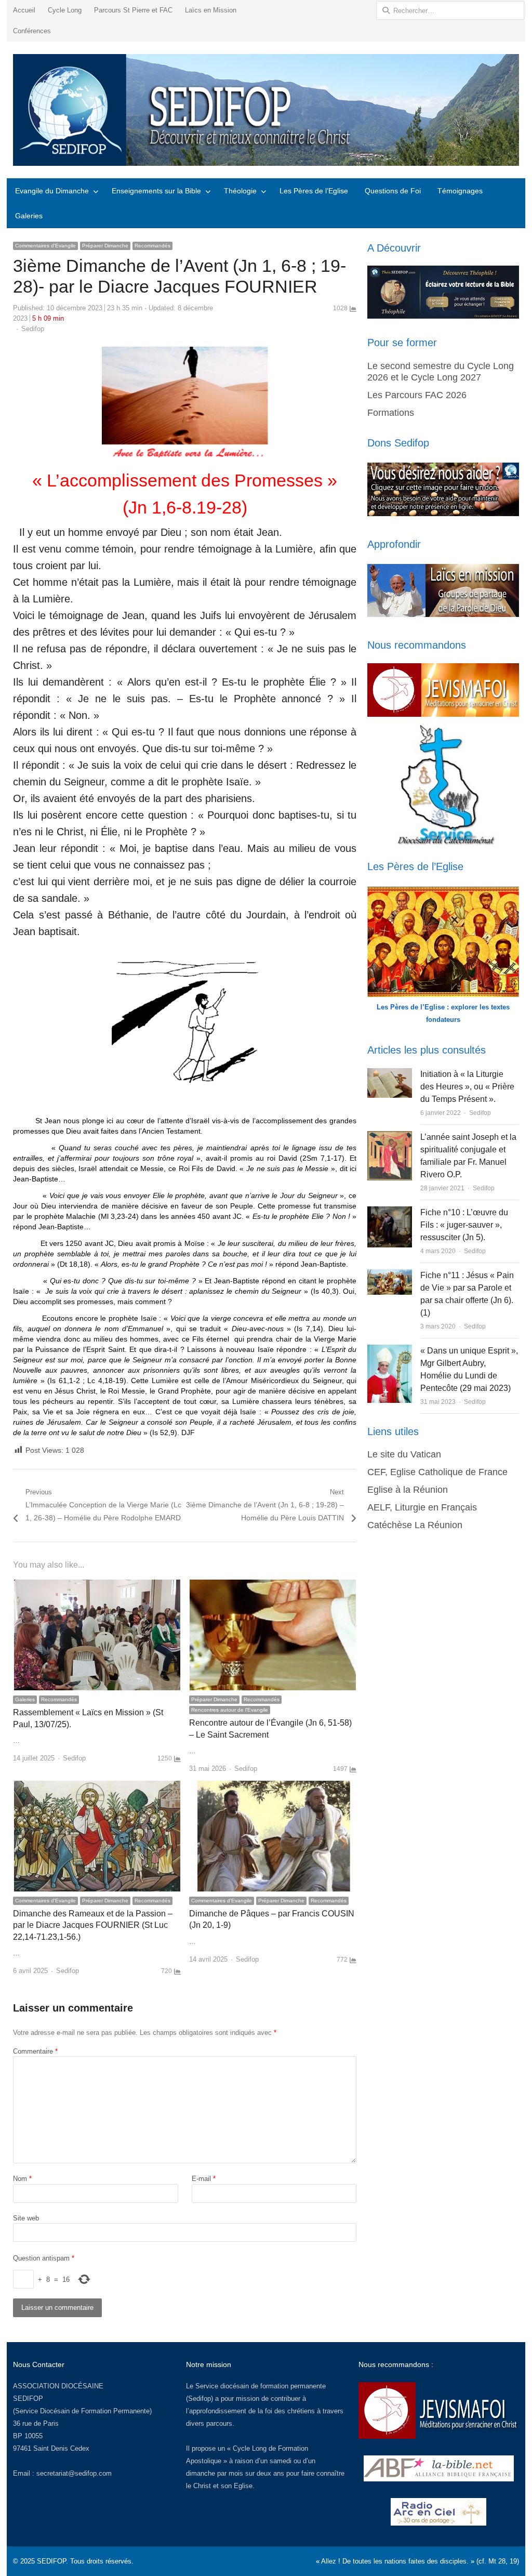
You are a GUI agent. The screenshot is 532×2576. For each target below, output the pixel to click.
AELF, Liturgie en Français (422, 1507)
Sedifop (33, 329)
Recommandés (152, 246)
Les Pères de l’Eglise (314, 191)
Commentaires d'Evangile (45, 246)
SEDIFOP (28, 2398)
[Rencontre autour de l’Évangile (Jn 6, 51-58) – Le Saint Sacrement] (273, 1586)
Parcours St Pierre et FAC (133, 10)
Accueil (24, 10)
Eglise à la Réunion (408, 1490)
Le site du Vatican (404, 1454)
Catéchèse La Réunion (415, 1525)
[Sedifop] (266, 110)
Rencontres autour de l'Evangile (230, 1710)
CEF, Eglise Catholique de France (437, 1472)
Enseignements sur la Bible (156, 191)
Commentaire (35, 2051)
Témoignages (460, 191)
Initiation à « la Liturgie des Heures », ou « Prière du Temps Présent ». (467, 1087)
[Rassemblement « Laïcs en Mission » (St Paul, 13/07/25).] (97, 1586)
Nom (22, 2179)
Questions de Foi (393, 191)
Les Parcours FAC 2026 (417, 395)
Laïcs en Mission (211, 10)
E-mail (204, 2179)
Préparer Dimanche (105, 246)
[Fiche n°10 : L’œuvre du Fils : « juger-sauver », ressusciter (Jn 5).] (390, 1212)
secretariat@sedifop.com (74, 2473)
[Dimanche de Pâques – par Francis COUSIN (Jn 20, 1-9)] (273, 1787)
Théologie (240, 191)
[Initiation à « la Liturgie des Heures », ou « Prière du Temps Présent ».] (390, 1074)
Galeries (29, 216)
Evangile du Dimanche (52, 191)
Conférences (32, 31)
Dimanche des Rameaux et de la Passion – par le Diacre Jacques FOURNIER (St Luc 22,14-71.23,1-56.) (93, 1925)
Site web (26, 2218)
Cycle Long (65, 10)
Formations (391, 413)
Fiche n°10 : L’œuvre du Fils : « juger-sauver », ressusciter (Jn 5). (464, 1225)
